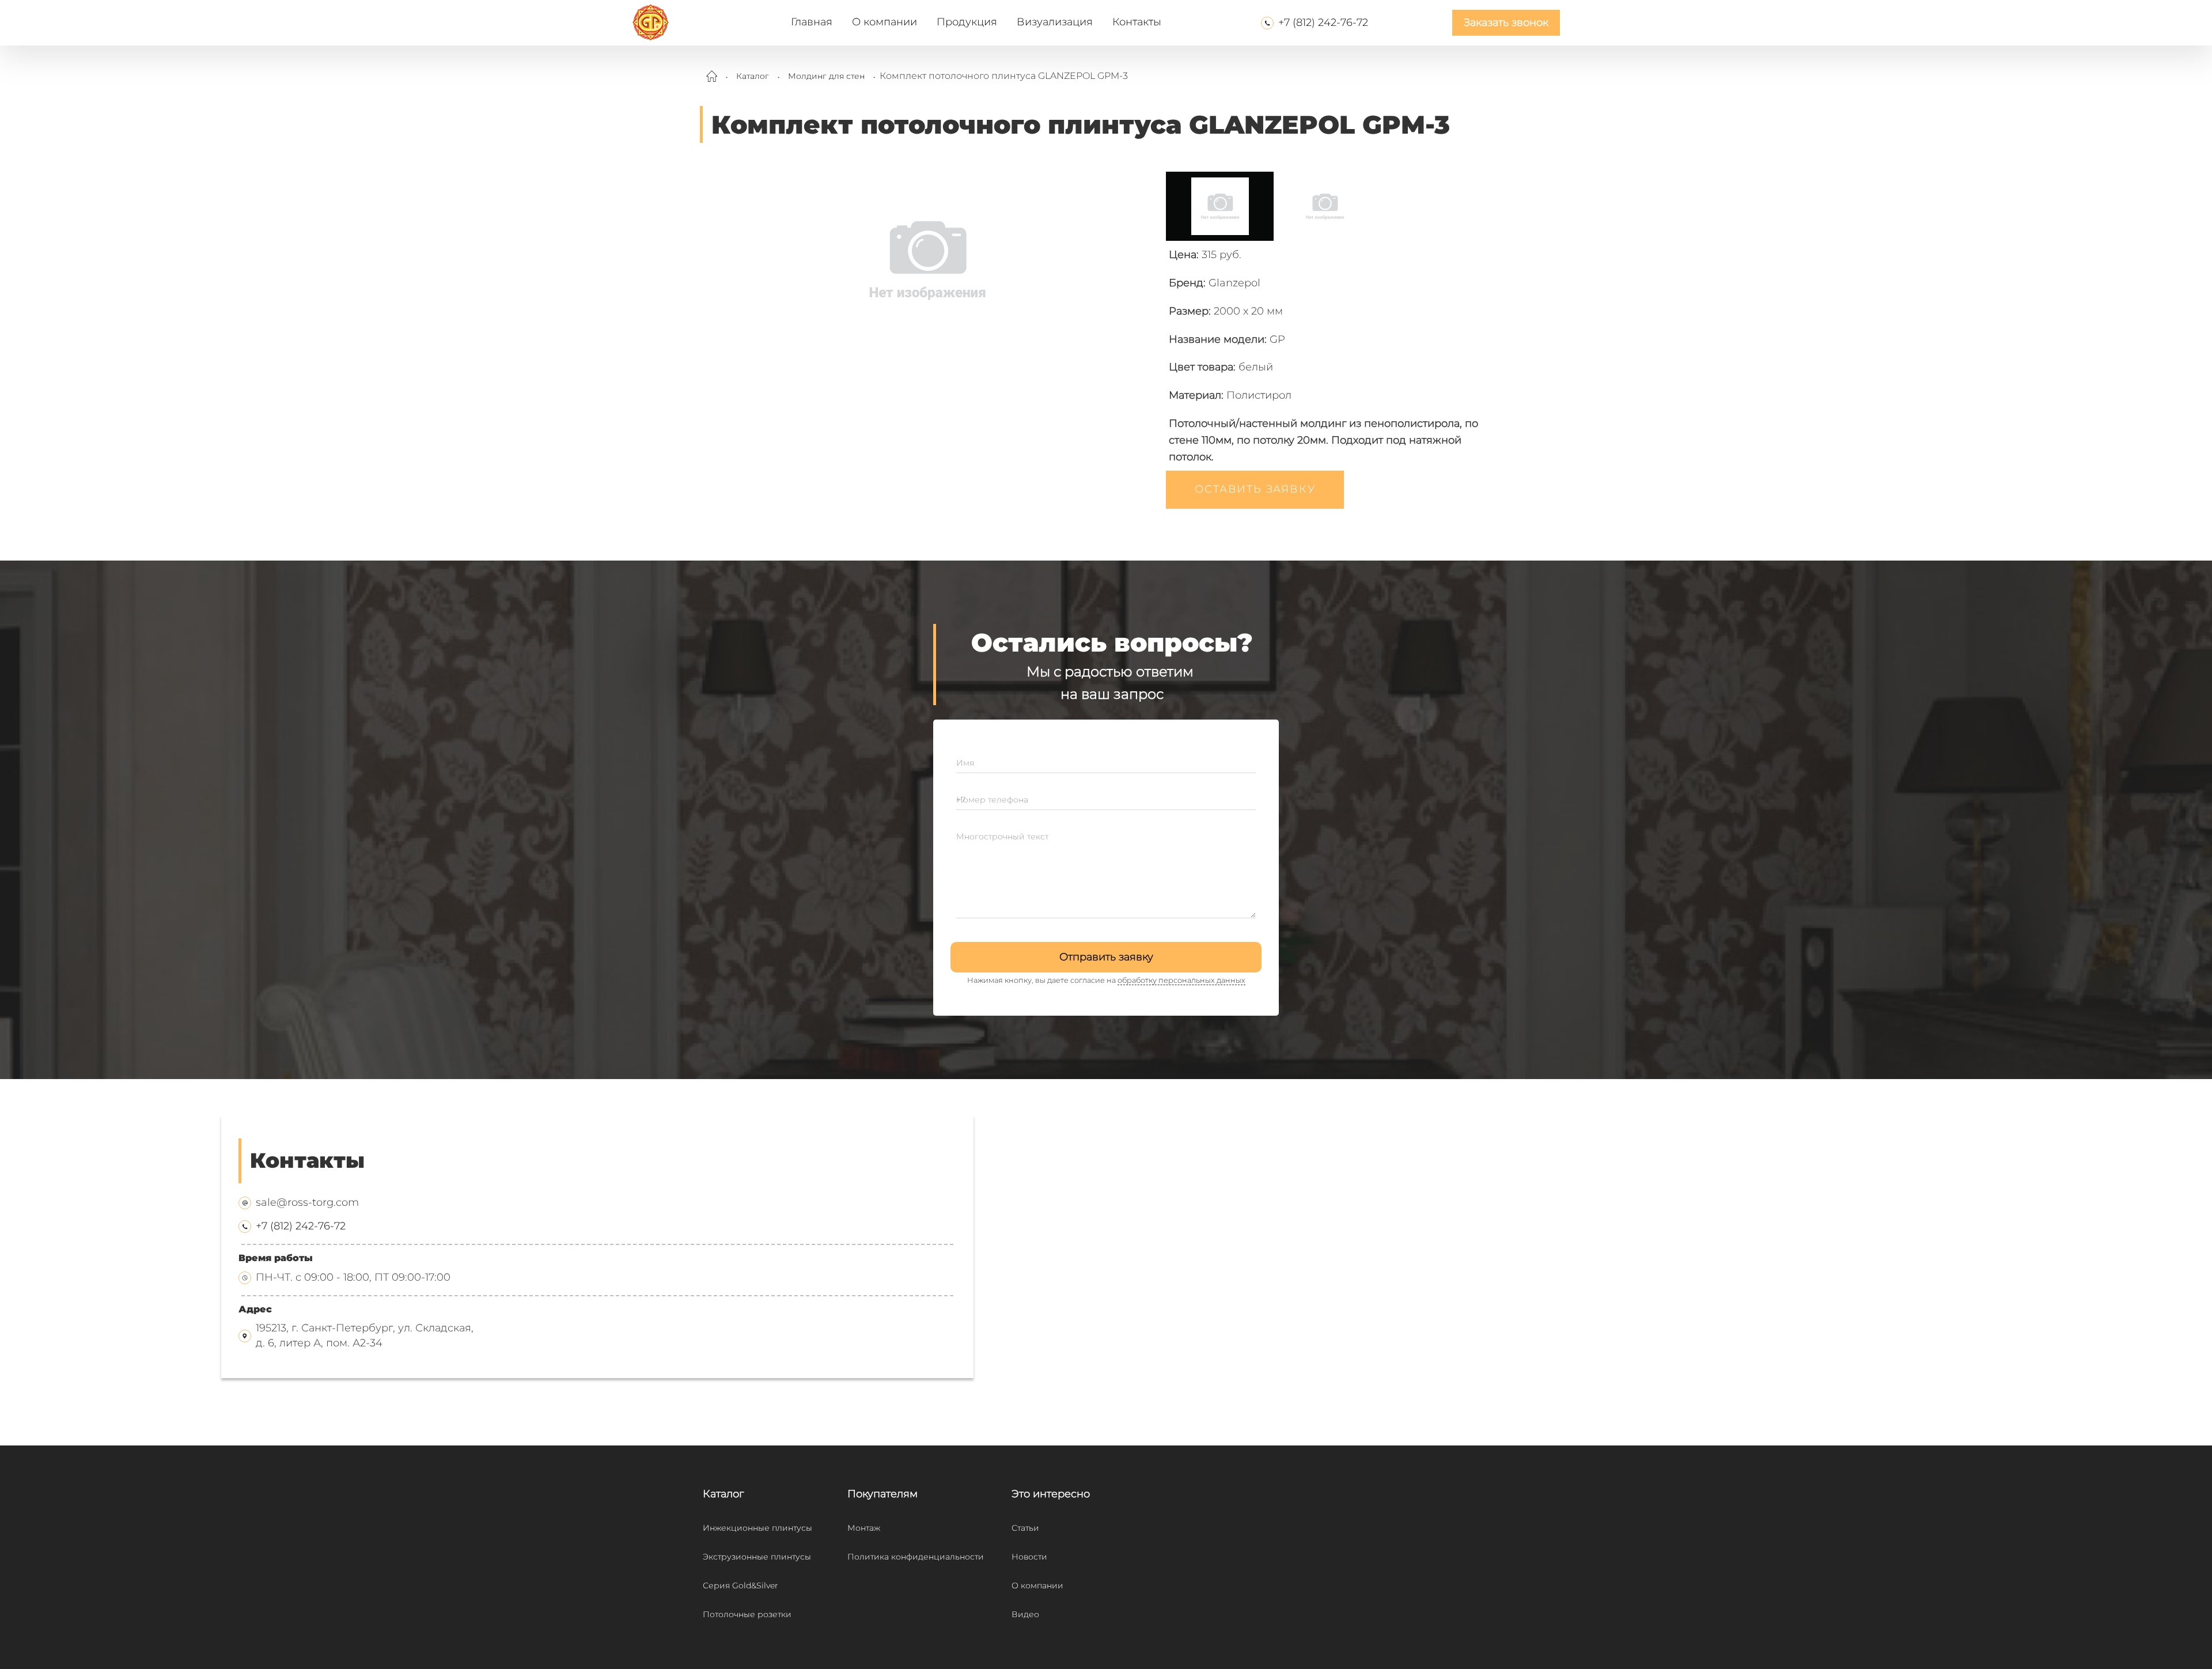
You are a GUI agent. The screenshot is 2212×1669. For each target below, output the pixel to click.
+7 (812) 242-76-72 (1323, 22)
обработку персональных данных (1181, 980)
